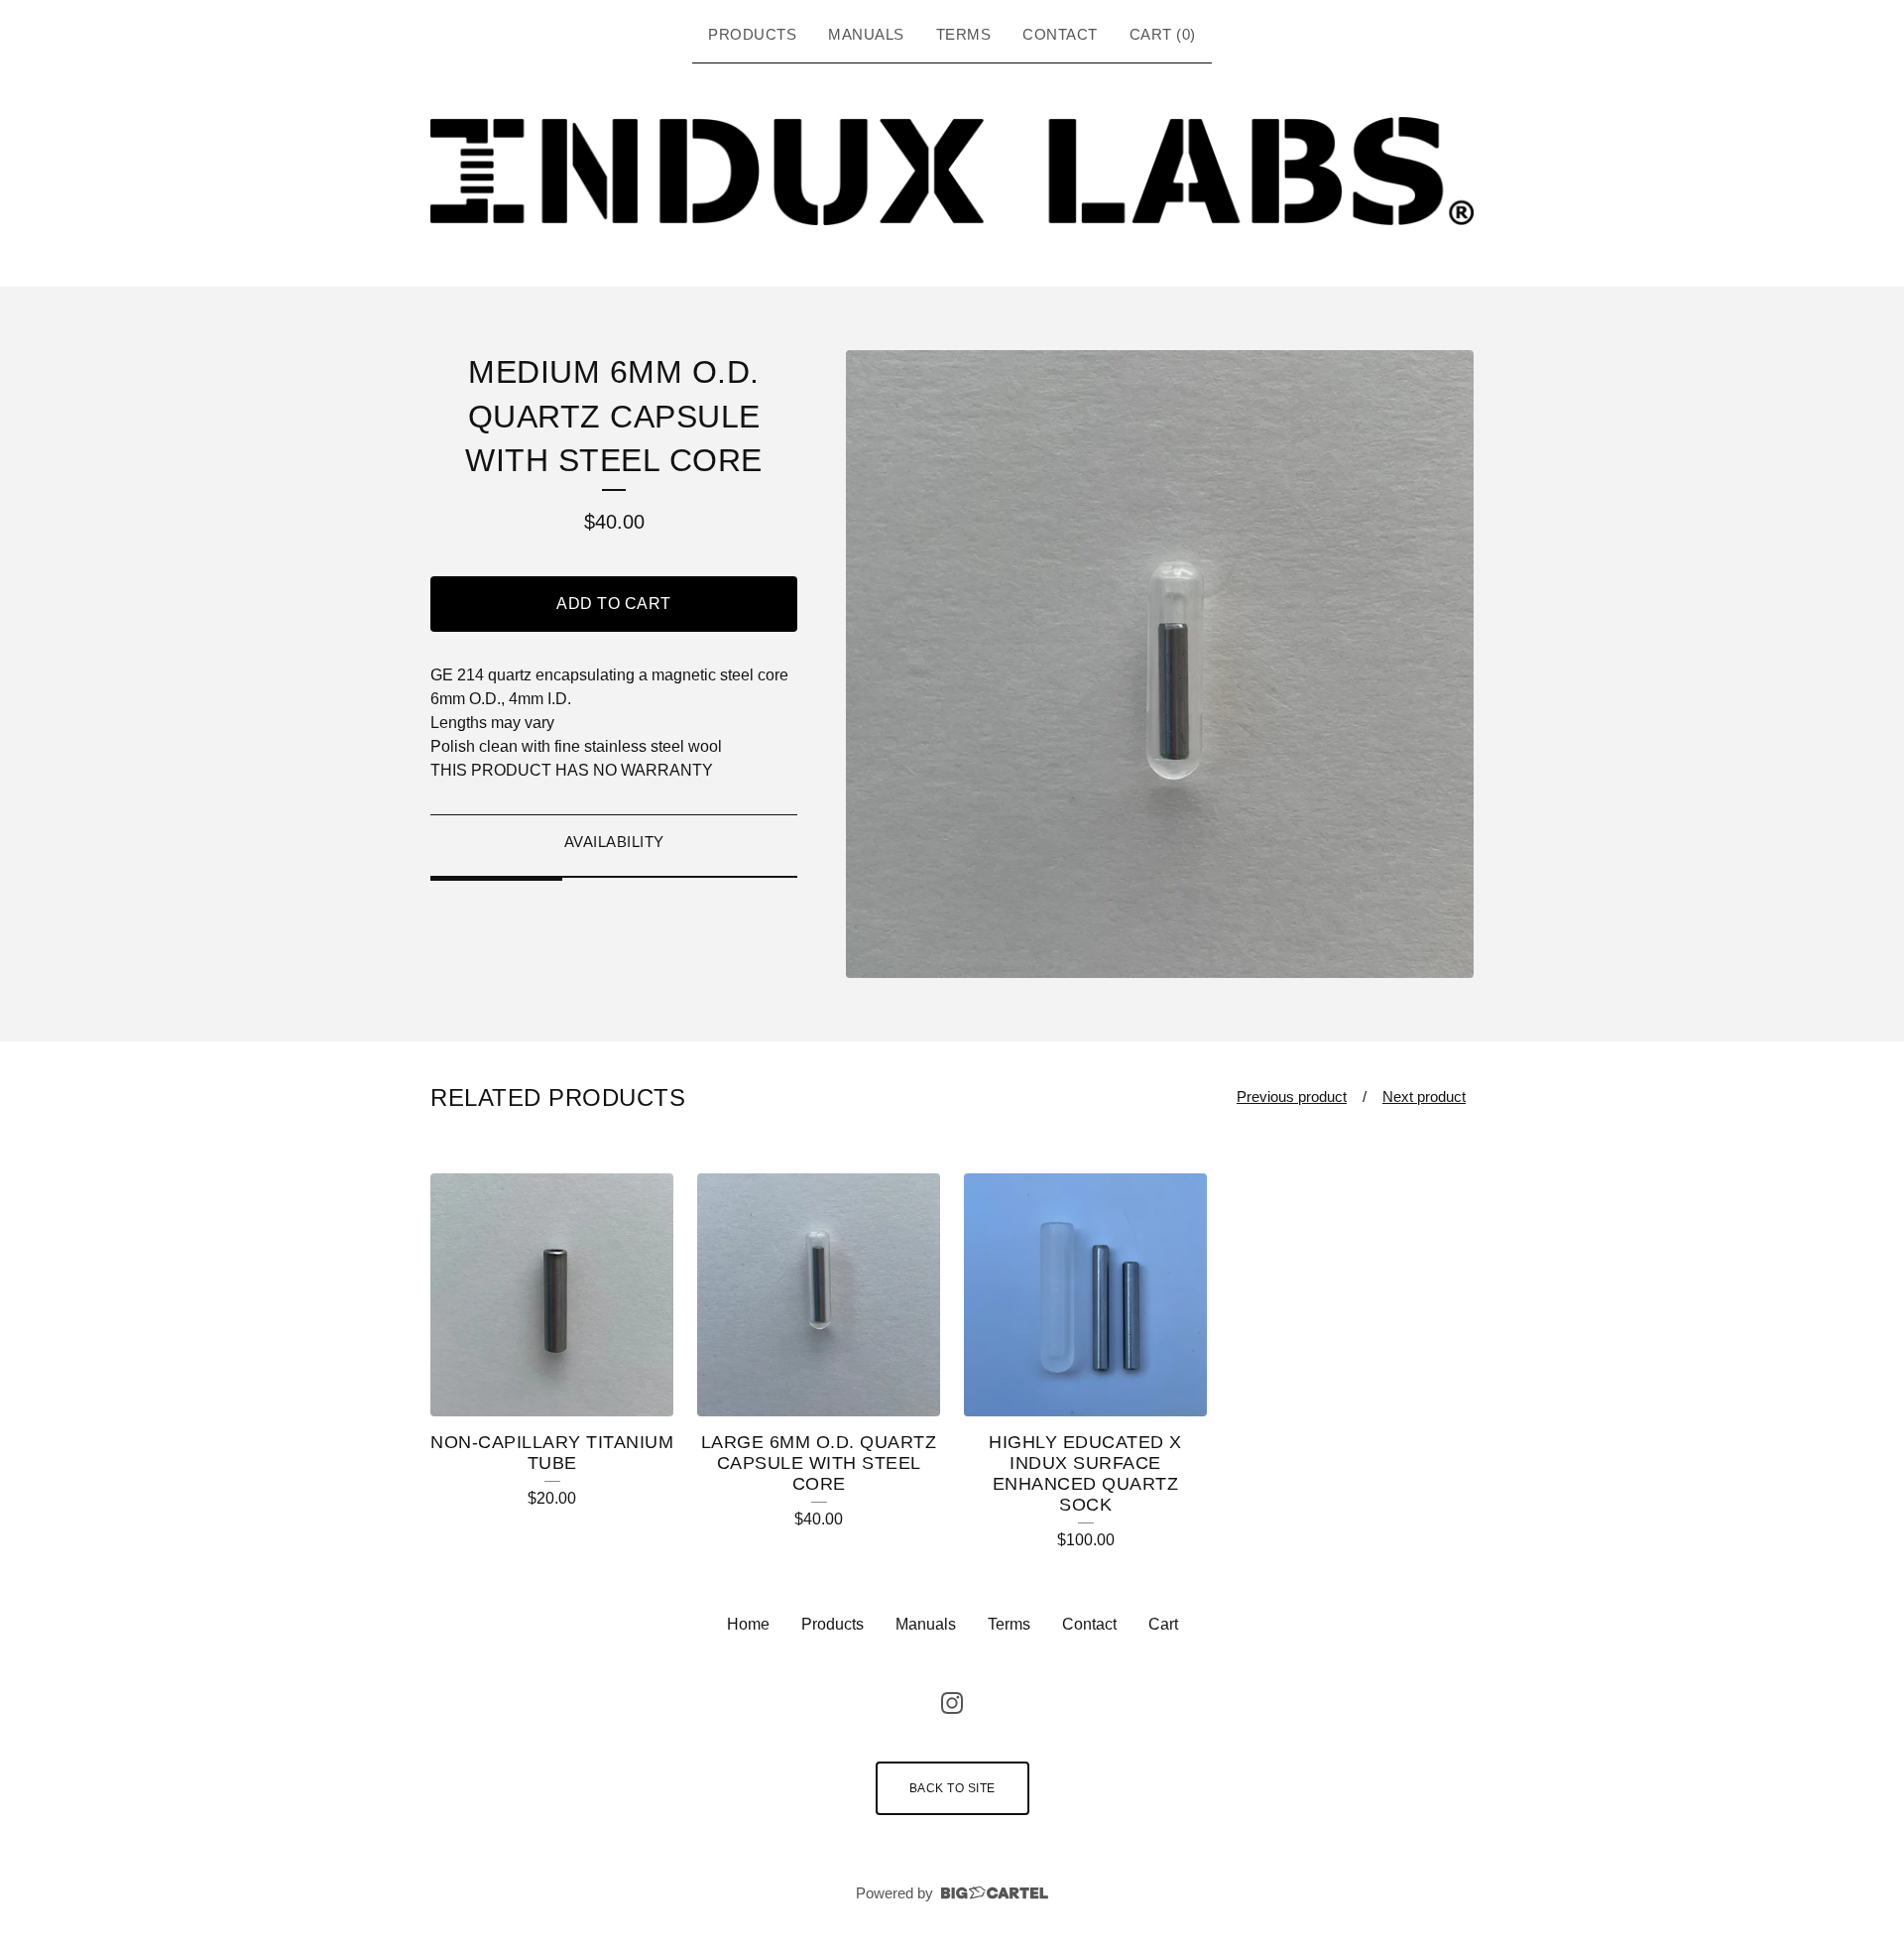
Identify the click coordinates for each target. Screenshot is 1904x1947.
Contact (1060, 34)
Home (748, 1624)
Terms (964, 34)
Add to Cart (614, 604)
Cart (1163, 1624)
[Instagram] (952, 1703)
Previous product (1292, 1096)
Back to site (952, 1788)
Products (752, 34)
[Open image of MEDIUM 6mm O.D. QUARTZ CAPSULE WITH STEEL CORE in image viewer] (1160, 664)
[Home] (952, 171)
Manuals (866, 34)
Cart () (1163, 34)
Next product (1424, 1096)
